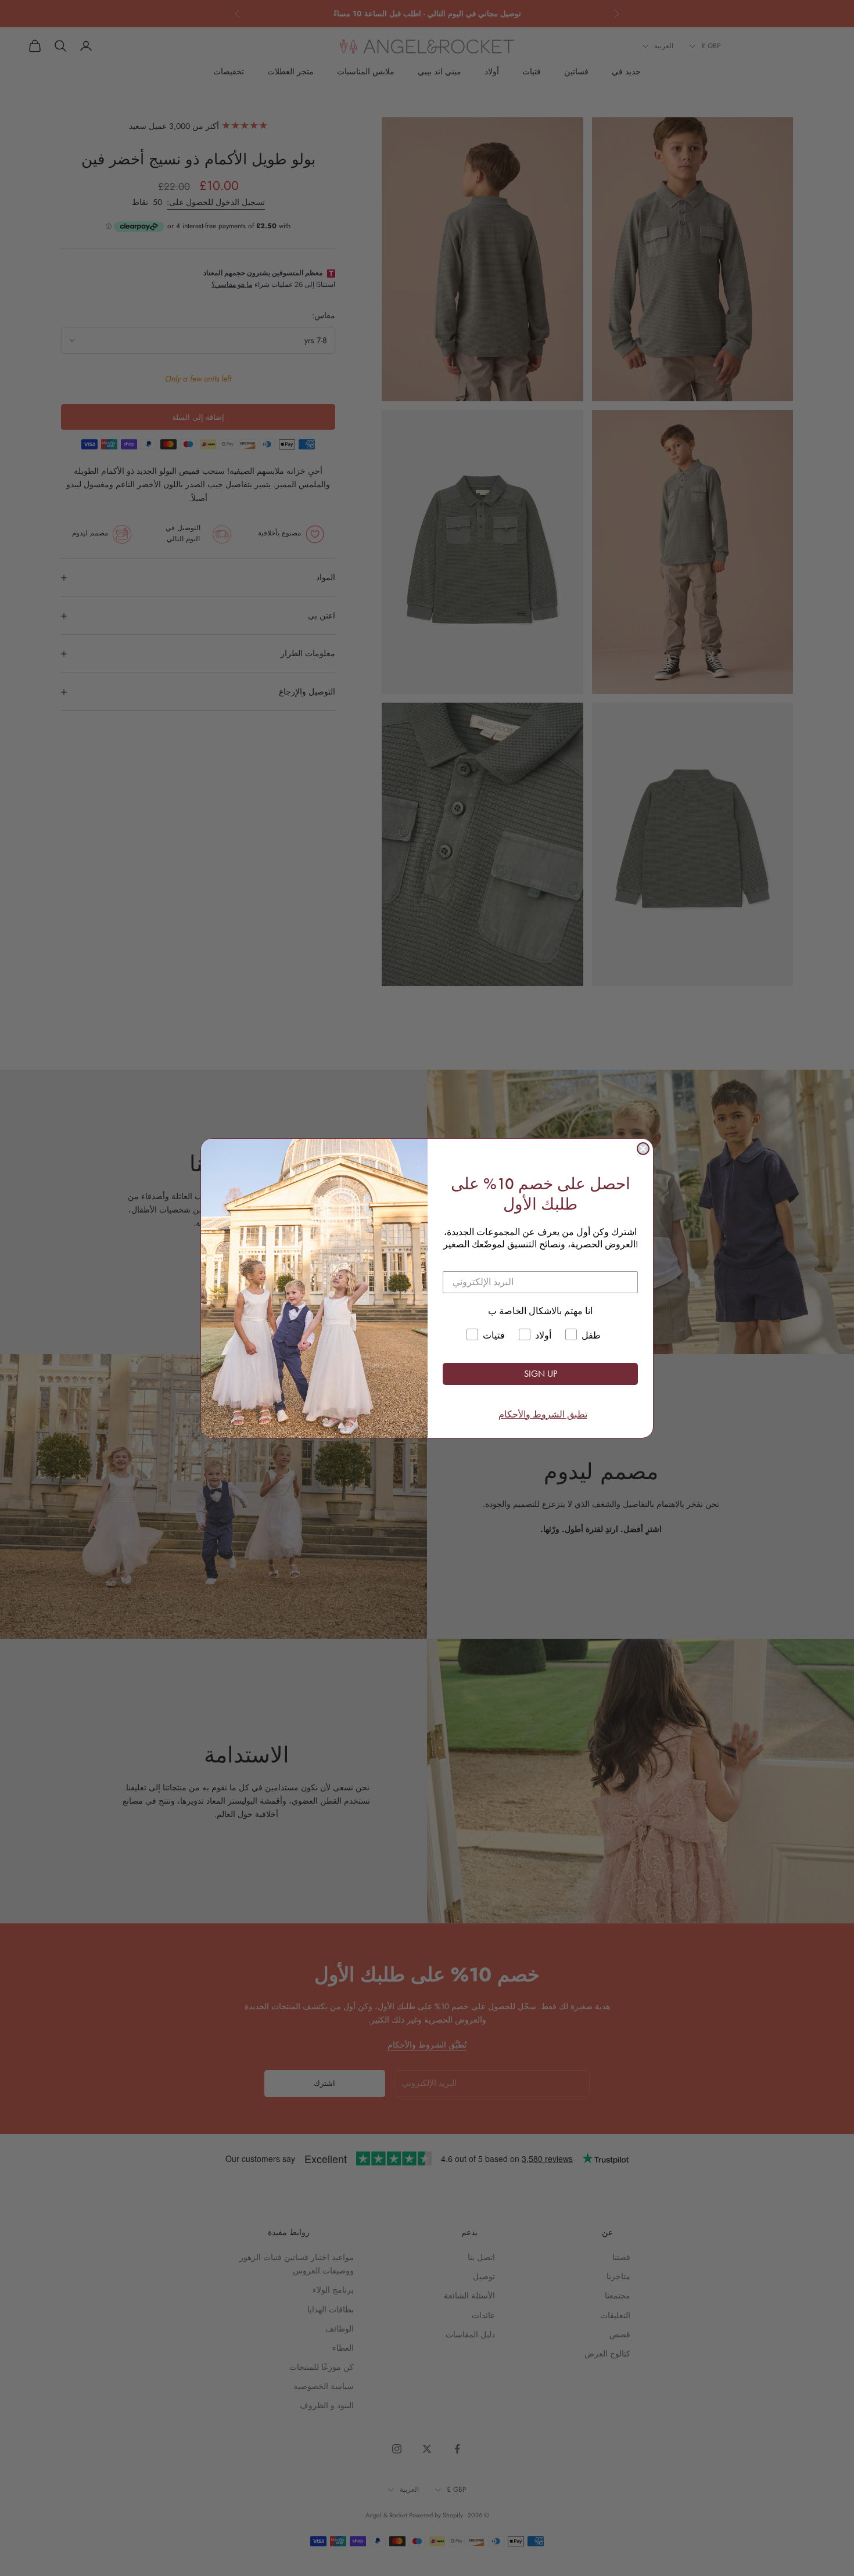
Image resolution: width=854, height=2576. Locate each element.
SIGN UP (541, 1374)
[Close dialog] (643, 1149)
